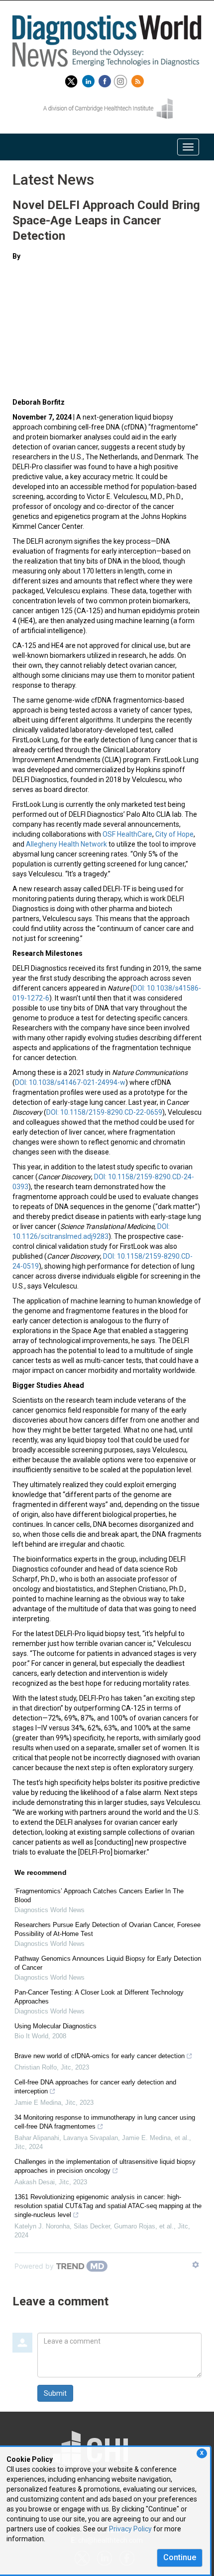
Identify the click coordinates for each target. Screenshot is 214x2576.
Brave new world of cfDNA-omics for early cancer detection (100, 2056)
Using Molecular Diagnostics (55, 2026)
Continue (180, 2557)
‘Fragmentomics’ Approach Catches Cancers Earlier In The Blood (99, 1896)
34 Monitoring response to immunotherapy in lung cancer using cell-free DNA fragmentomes (105, 2122)
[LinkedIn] (90, 79)
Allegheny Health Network (66, 844)
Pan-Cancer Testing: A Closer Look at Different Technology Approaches (99, 1997)
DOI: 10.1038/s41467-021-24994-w (70, 1082)
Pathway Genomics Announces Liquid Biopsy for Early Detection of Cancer (108, 1963)
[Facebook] (106, 79)
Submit (55, 2393)
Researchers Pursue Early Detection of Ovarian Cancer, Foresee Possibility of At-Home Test (107, 1929)
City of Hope (174, 834)
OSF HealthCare (127, 834)
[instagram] (122, 79)
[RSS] (139, 79)
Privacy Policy (130, 2529)
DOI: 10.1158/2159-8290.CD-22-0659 (104, 1112)
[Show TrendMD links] (196, 2265)
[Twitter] (71, 79)
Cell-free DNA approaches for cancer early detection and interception (95, 2087)
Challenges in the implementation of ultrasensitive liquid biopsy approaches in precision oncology (105, 2166)
